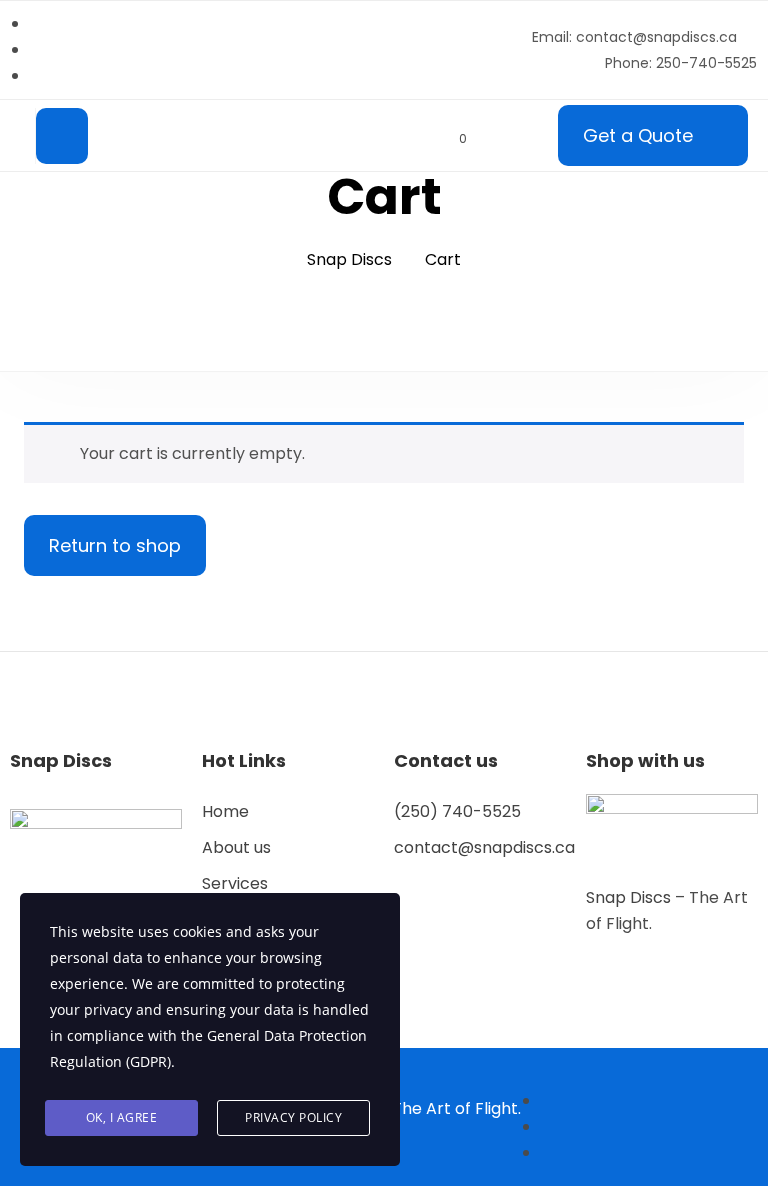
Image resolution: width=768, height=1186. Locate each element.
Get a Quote (638, 135)
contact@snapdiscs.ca (484, 847)
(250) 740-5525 (457, 811)
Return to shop (115, 545)
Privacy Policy (293, 1117)
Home (225, 811)
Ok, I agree (122, 1117)
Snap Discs (630, 897)
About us (236, 847)
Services (235, 883)
